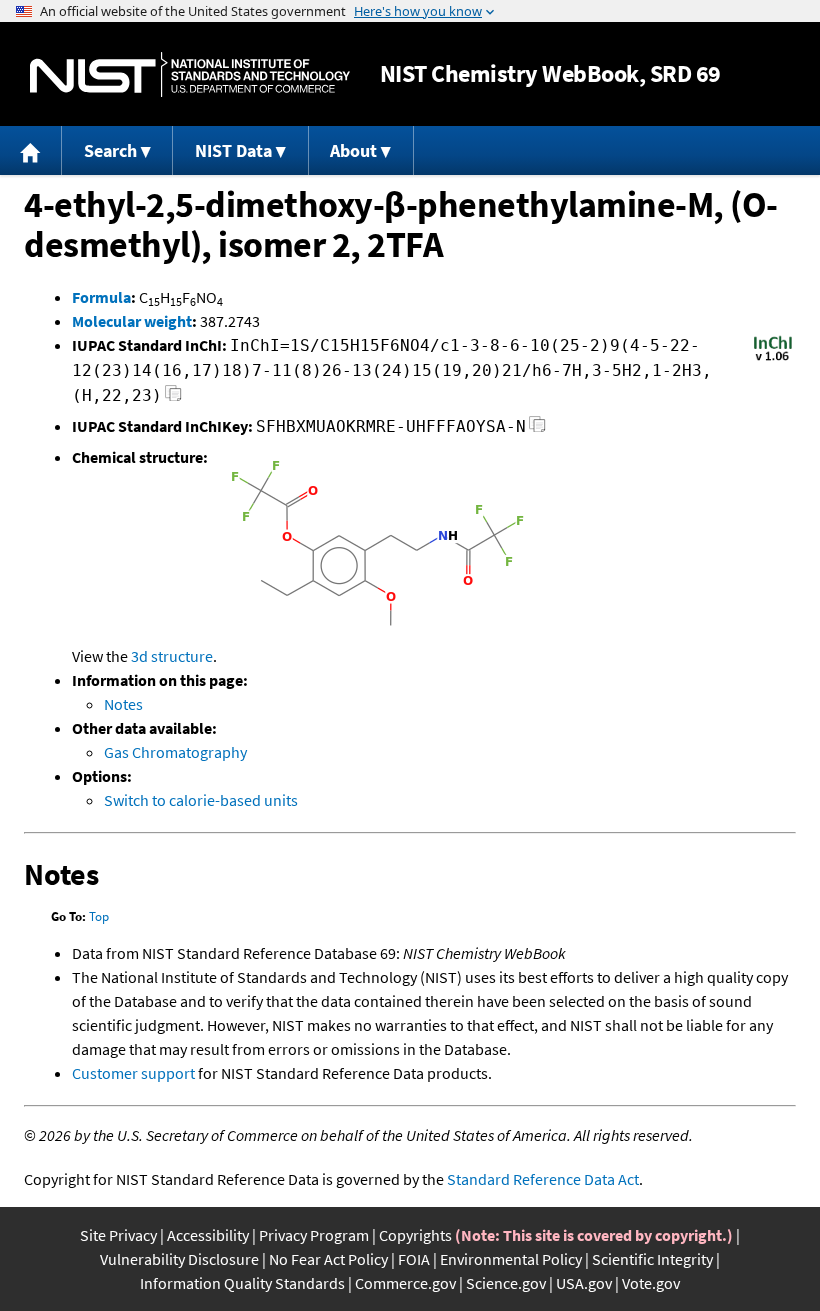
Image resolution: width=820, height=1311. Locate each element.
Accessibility (208, 1235)
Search (110, 150)
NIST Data (233, 150)
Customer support (133, 1073)
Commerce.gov (405, 1283)
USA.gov (584, 1283)
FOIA (414, 1259)
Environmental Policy (511, 1259)
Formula (101, 297)
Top (99, 916)
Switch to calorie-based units (201, 800)
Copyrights (415, 1235)
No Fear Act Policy (328, 1259)
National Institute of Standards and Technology (190, 74)
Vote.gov (651, 1283)
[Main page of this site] (31, 150)
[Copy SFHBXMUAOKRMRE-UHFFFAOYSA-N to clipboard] (537, 429)
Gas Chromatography (175, 752)
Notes (123, 704)
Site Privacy (118, 1235)
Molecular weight (132, 321)
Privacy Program (314, 1235)
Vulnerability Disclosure (179, 1259)
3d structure (172, 656)
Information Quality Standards (242, 1283)
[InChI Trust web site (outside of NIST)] (773, 359)
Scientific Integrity (652, 1259)
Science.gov (506, 1283)
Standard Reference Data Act (543, 1179)
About (353, 150)
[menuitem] (31, 150)
